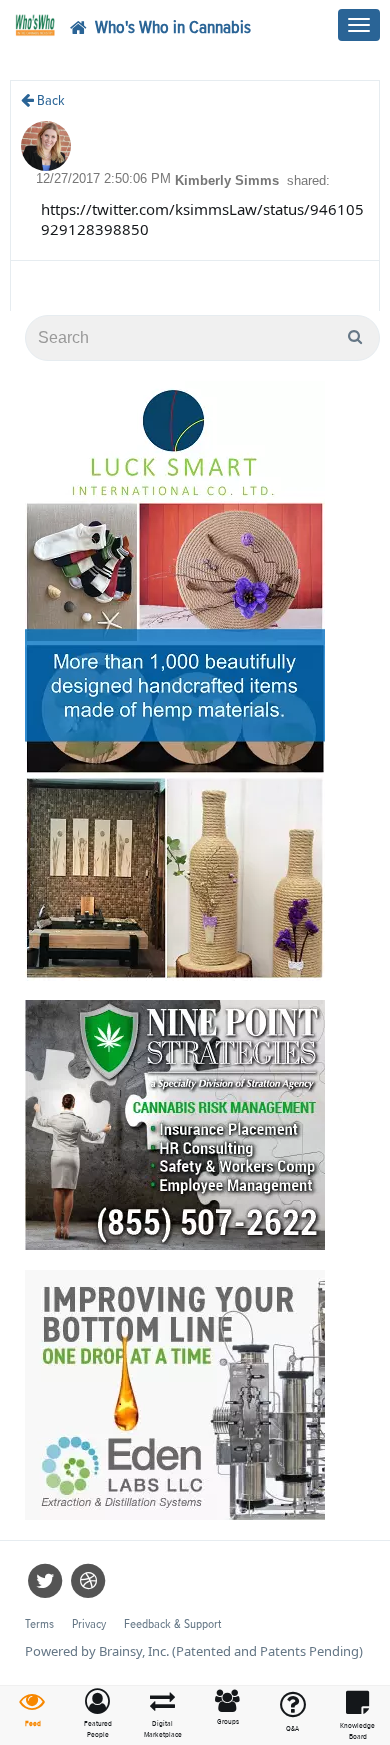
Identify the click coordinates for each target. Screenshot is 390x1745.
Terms (39, 1624)
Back (49, 100)
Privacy (89, 1624)
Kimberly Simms (229, 180)
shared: (308, 180)
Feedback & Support (172, 1624)
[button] (97, 1714)
